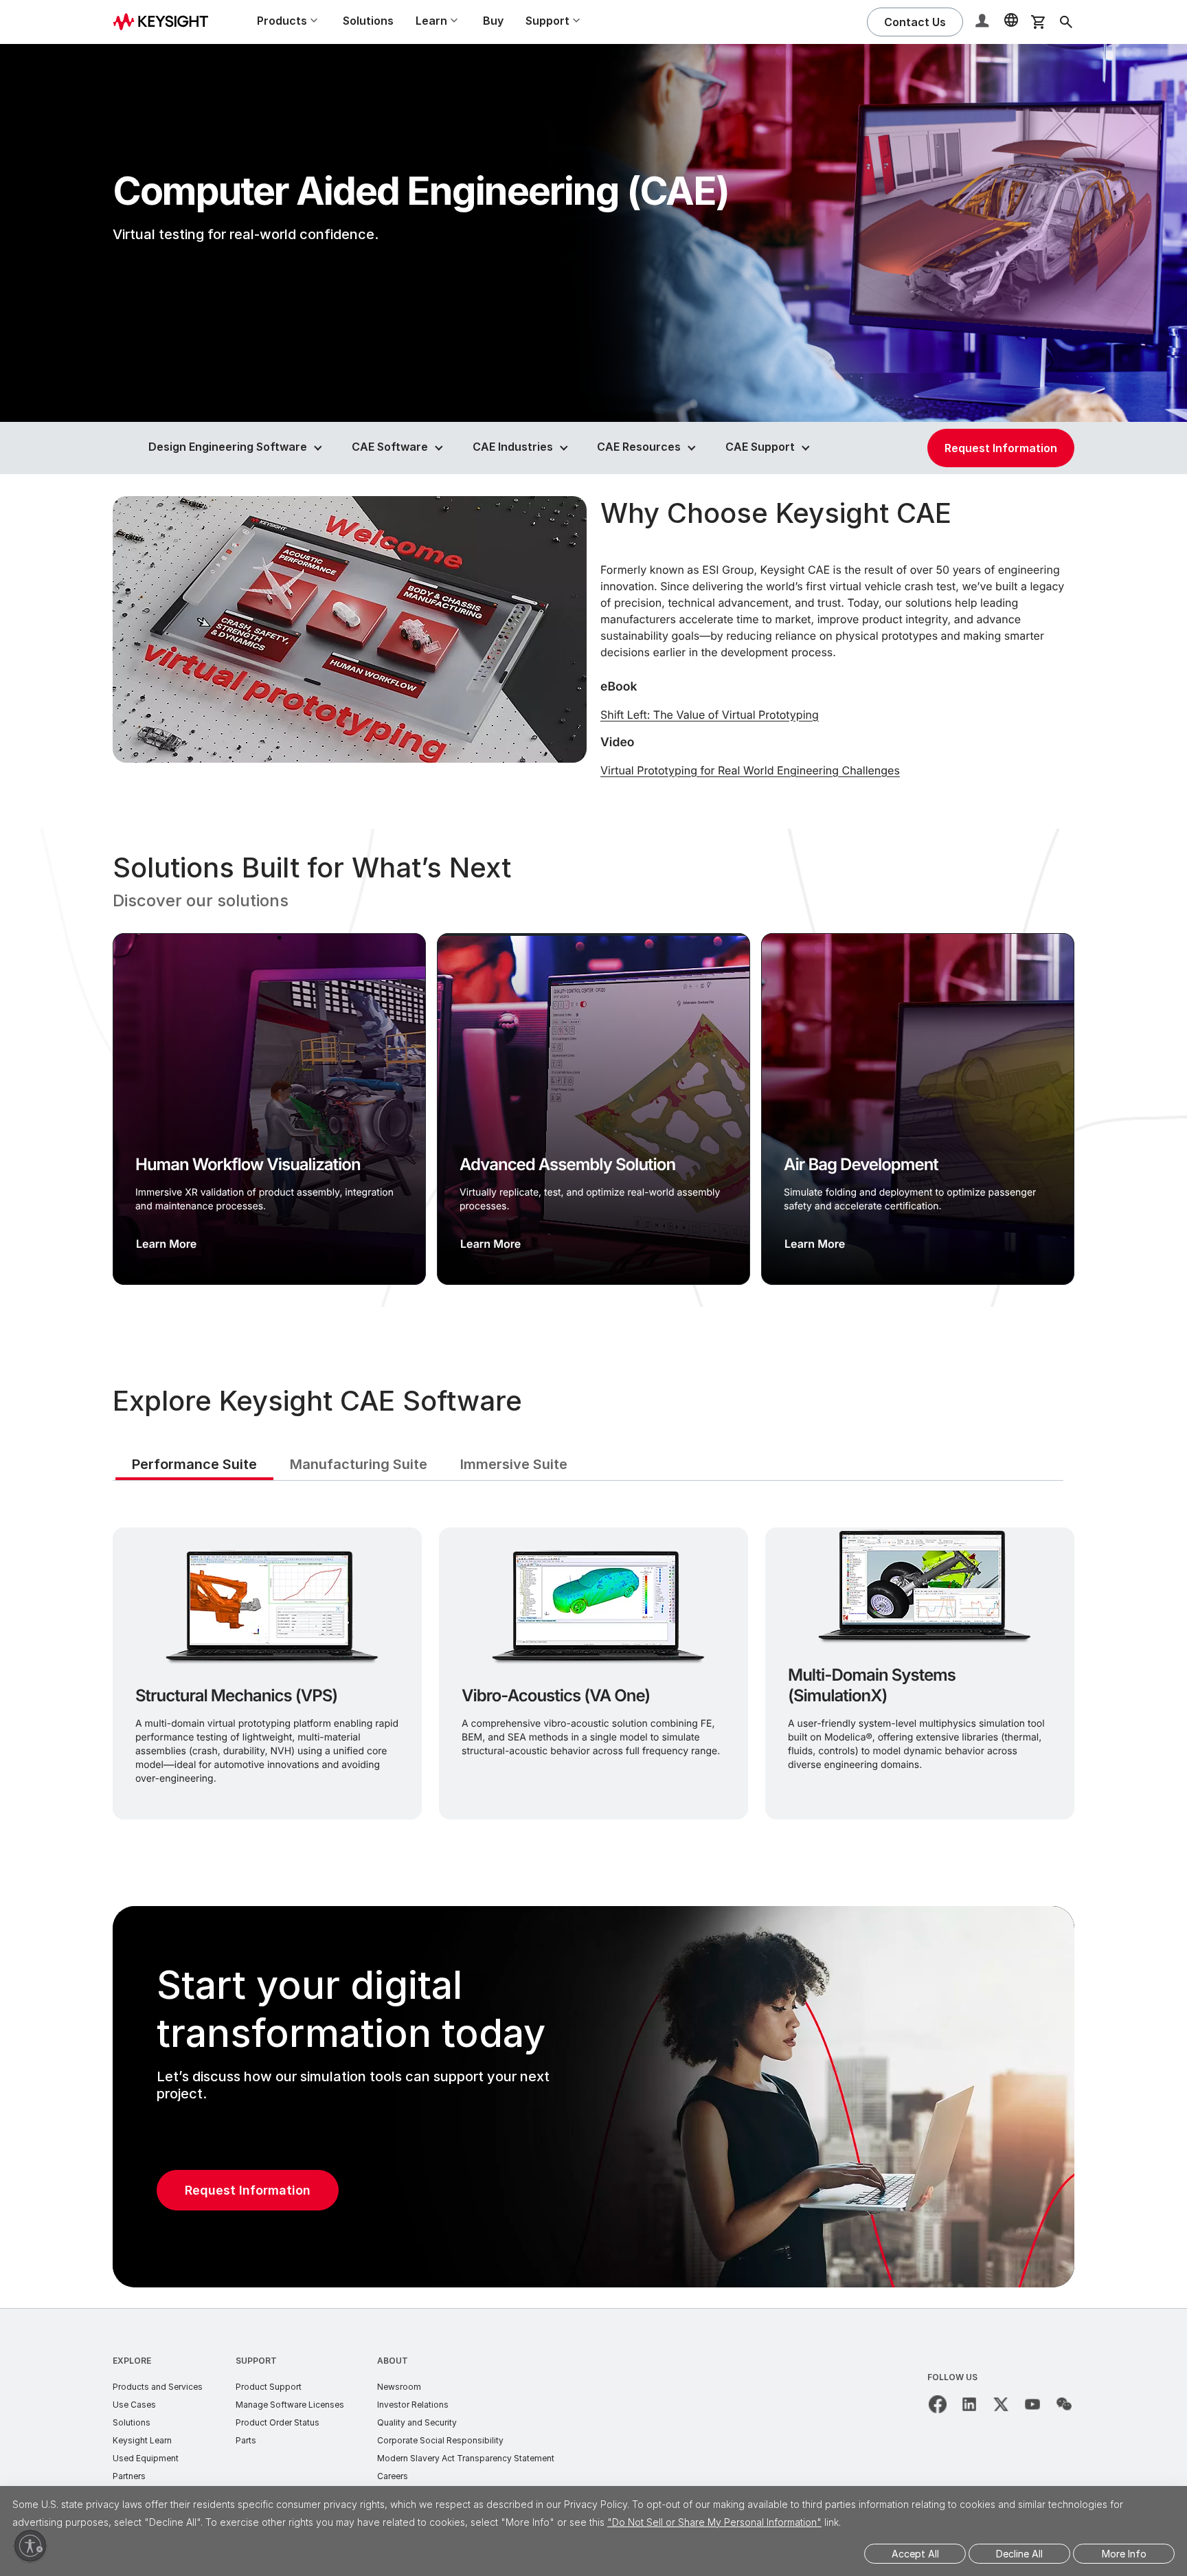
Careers (393, 2476)
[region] (593, 1068)
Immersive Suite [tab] (514, 1464)
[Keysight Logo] (166, 22)
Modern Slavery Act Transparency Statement (466, 2458)
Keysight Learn (142, 2440)
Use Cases (134, 2405)
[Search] (1066, 22)
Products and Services (158, 2387)
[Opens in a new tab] (938, 2404)
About (393, 2361)
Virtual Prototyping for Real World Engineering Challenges (750, 770)
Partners (129, 2476)
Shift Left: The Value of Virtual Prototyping (710, 715)
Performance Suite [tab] (194, 1464)
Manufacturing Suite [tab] (359, 1464)
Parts (246, 2440)
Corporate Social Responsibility (440, 2440)
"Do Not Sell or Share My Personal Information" (714, 2522)
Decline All (1019, 2554)
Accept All (915, 2554)
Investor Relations (413, 2405)
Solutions (368, 21)
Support (256, 2361)
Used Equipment (146, 2458)
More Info (1124, 2554)
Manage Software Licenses (290, 2405)
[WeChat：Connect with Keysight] (1064, 2404)
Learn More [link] (166, 1244)
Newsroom (399, 2387)
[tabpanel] (593, 1671)
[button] (984, 22)
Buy (493, 21)
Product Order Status (278, 2422)
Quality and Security (417, 2422)
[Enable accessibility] (30, 2546)
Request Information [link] (1001, 448)
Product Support (269, 2387)
